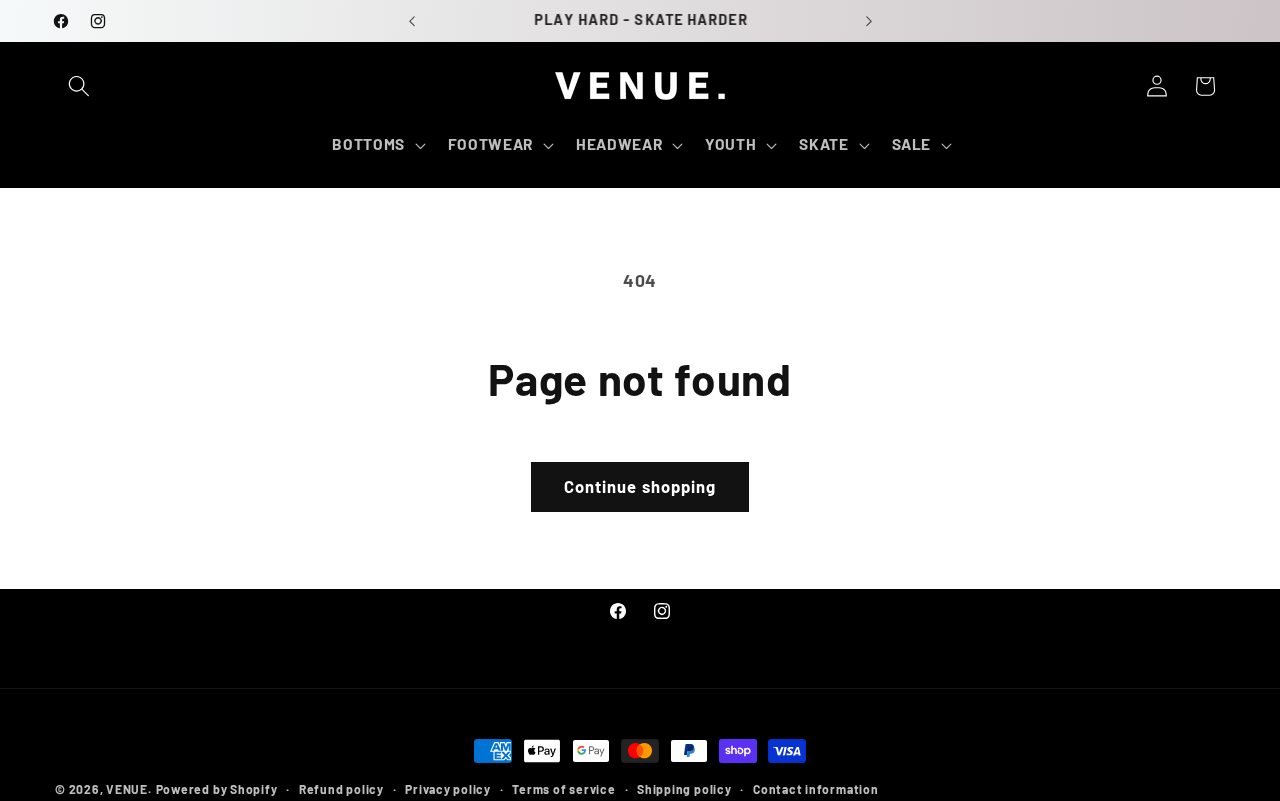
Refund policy (341, 789)
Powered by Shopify (217, 789)
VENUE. (129, 789)
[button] (79, 86)
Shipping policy (684, 789)
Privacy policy (448, 789)
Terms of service (563, 789)
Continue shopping (640, 486)
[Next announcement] (869, 21)
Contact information (816, 789)
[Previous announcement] (412, 21)
